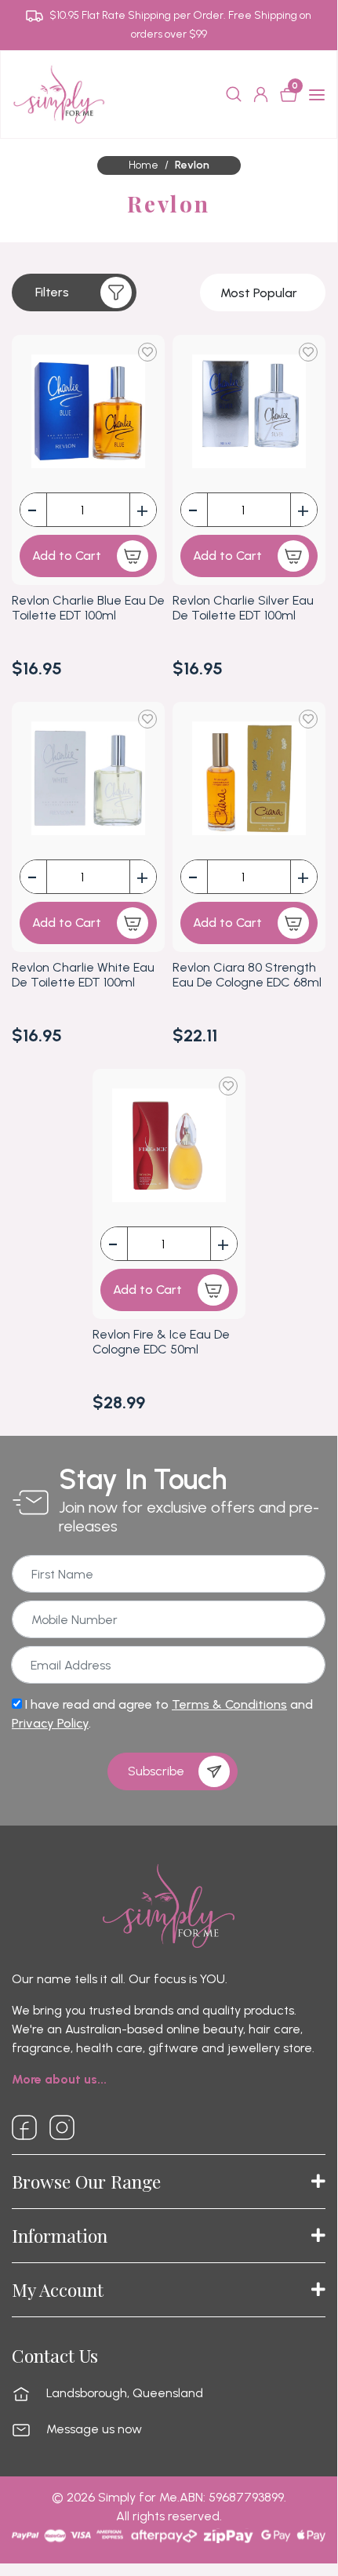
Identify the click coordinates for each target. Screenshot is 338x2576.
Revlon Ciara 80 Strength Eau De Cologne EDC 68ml (247, 975)
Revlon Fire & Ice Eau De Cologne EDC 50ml (161, 1342)
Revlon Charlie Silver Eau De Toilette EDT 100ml (243, 608)
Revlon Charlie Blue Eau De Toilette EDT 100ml (88, 608)
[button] (74, 292)
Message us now (94, 2429)
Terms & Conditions (229, 1704)
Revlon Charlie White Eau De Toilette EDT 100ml (83, 975)
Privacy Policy (50, 1723)
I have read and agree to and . (162, 1714)
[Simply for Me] (59, 94)
